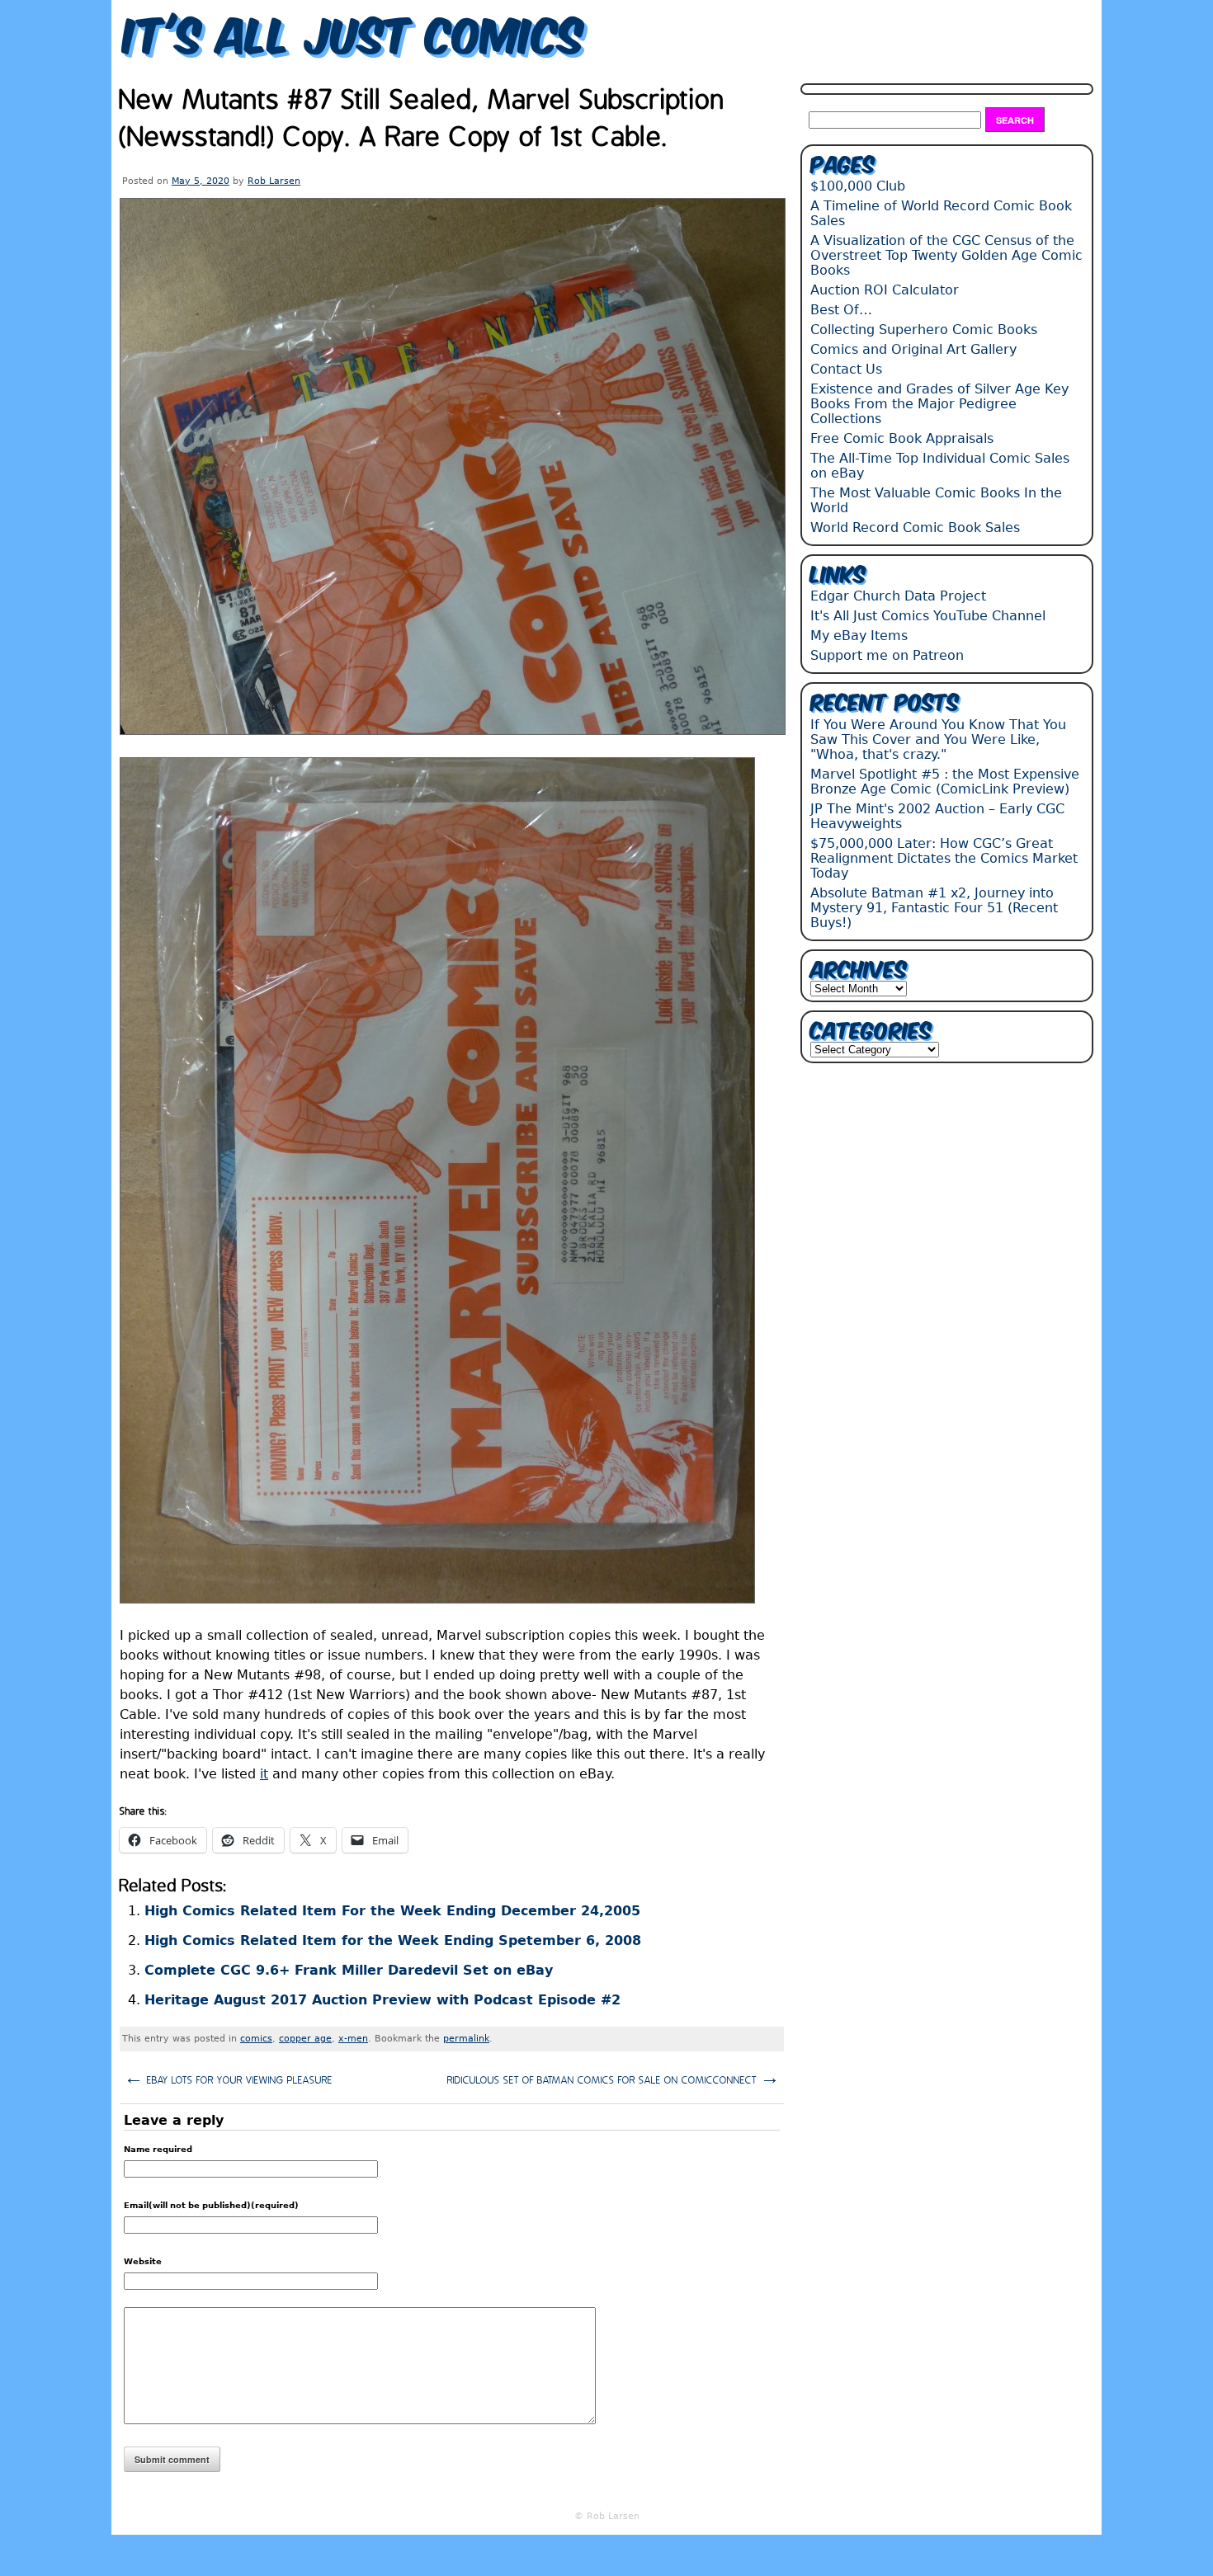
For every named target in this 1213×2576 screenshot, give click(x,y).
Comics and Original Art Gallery (913, 349)
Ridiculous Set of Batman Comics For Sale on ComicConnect (614, 2078)
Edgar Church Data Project (898, 596)
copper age (305, 2039)
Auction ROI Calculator (885, 290)
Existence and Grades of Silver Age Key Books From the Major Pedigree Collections (939, 404)
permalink (466, 2039)
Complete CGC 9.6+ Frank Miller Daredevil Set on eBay (349, 1970)
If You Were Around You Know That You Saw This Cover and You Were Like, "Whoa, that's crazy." (938, 739)
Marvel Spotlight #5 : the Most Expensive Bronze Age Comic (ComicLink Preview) (945, 782)
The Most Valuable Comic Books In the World (936, 500)
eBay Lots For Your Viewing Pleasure (228, 2078)
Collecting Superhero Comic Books (924, 330)
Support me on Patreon (887, 655)
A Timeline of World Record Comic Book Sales (941, 213)
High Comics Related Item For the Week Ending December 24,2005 (392, 1911)
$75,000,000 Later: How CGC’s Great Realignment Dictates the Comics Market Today (944, 858)
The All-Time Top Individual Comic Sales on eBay (940, 466)
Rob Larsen (274, 181)
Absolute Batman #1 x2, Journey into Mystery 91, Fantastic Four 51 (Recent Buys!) (934, 908)
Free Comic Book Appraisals (902, 438)
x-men (353, 2039)
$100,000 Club (858, 186)
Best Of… (841, 310)
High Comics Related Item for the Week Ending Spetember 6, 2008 (393, 1940)
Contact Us (846, 369)
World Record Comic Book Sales (915, 527)
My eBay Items (859, 636)
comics (256, 2039)
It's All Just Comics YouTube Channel (928, 616)
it (264, 1774)
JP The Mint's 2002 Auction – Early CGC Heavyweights (937, 816)
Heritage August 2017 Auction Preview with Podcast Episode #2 (382, 2000)
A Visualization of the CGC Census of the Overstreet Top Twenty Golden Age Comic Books (946, 255)
